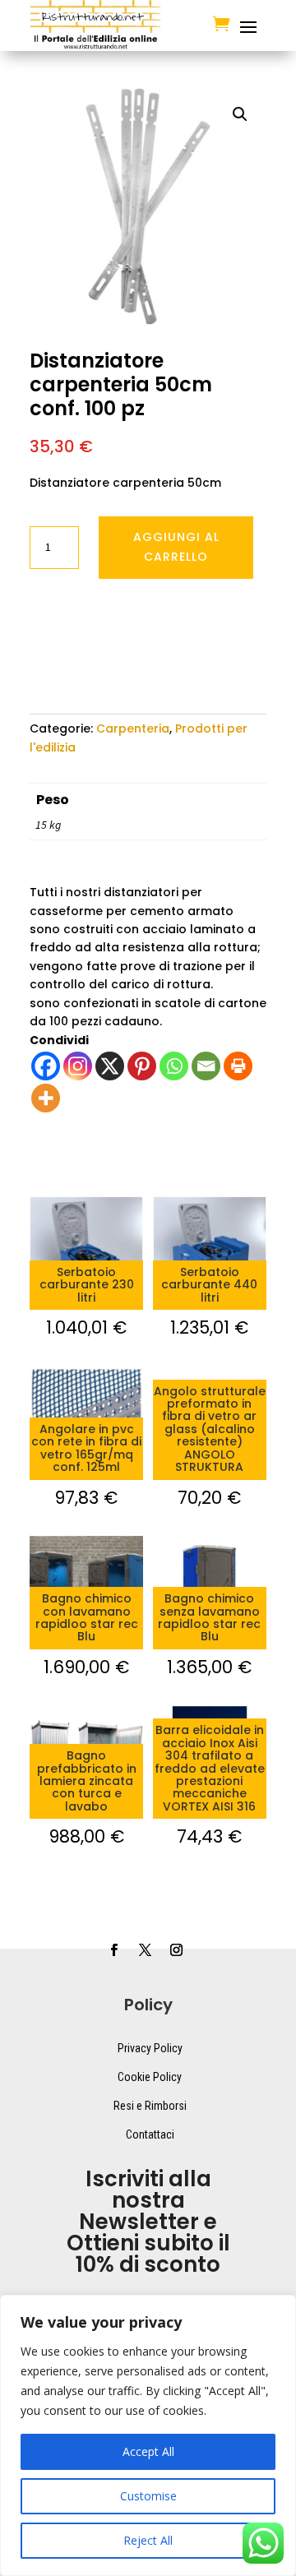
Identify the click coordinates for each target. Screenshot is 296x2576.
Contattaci (150, 2134)
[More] (46, 1098)
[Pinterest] (142, 1066)
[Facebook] (46, 1066)
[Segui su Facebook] (113, 1950)
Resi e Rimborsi (150, 2106)
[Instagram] (78, 1066)
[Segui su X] (145, 1950)
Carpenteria (133, 728)
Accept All (148, 2451)
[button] (240, 114)
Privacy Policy (150, 2048)
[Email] (206, 1066)
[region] (148, 2435)
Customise (148, 2496)
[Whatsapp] (174, 1066)
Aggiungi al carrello (176, 547)
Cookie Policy (150, 2077)
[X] (110, 1066)
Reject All (148, 2540)
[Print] (238, 1066)
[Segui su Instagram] (176, 1950)
